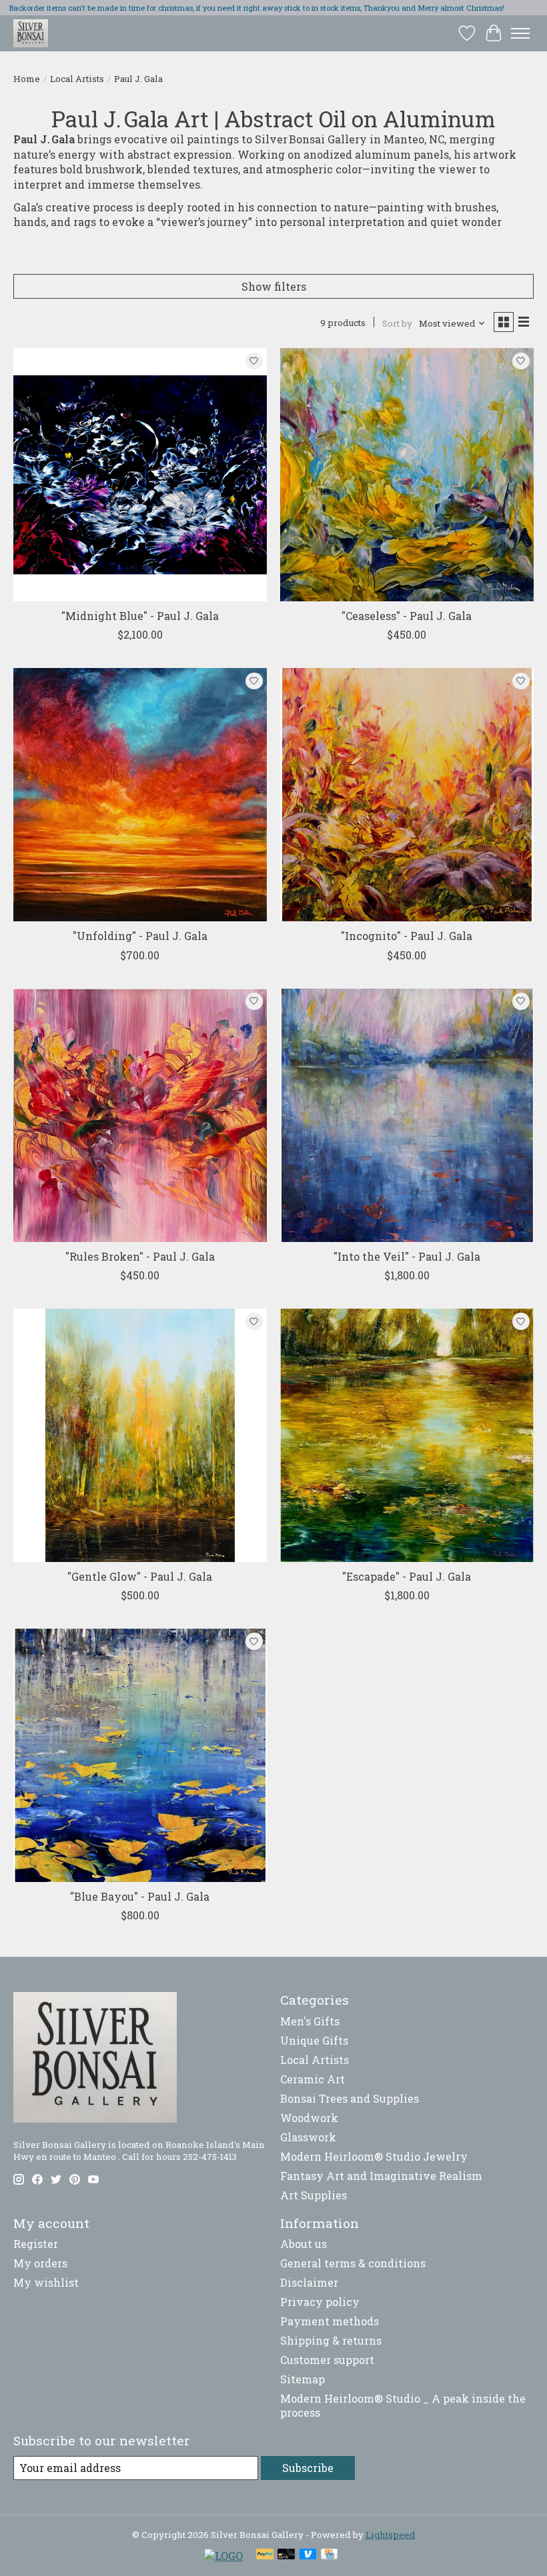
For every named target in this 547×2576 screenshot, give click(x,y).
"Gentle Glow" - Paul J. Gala (140, 1576)
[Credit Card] (329, 2555)
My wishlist (46, 2282)
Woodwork (309, 2118)
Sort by (397, 323)
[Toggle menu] (520, 33)
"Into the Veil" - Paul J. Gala (407, 1256)
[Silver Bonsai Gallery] (31, 33)
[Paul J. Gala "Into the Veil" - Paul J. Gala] (407, 1115)
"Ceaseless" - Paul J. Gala (407, 616)
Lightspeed (391, 2535)
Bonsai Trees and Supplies (350, 2098)
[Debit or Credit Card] (286, 2555)
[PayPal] (265, 2555)
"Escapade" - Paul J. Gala (407, 1576)
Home (27, 79)
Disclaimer (309, 2282)
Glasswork (308, 2137)
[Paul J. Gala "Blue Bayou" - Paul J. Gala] (140, 1755)
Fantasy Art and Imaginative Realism (381, 2176)
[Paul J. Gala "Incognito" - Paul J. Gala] (407, 795)
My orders (40, 2263)
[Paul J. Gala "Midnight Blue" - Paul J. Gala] (140, 475)
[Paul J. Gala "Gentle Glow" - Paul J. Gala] (140, 1435)
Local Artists (77, 79)
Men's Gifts (310, 2021)
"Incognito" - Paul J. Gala (407, 936)
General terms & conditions (353, 2263)
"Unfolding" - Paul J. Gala (140, 936)
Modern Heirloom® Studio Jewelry (374, 2156)
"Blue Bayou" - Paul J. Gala (140, 1896)
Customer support (327, 2360)
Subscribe (308, 2468)
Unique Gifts (314, 2040)
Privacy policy (320, 2302)
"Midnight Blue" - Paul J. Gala (140, 616)
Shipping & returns (331, 2340)
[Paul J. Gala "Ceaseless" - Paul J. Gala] (407, 475)
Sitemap (303, 2379)
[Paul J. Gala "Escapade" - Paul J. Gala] (407, 1435)
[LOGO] (223, 2556)
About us (304, 2244)
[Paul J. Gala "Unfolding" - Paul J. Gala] (140, 795)
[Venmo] (308, 2555)
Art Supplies (314, 2195)
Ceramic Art (313, 2079)
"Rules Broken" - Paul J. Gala (140, 1256)
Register (36, 2244)
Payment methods (330, 2321)
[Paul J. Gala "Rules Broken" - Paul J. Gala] (140, 1115)
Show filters (274, 286)
